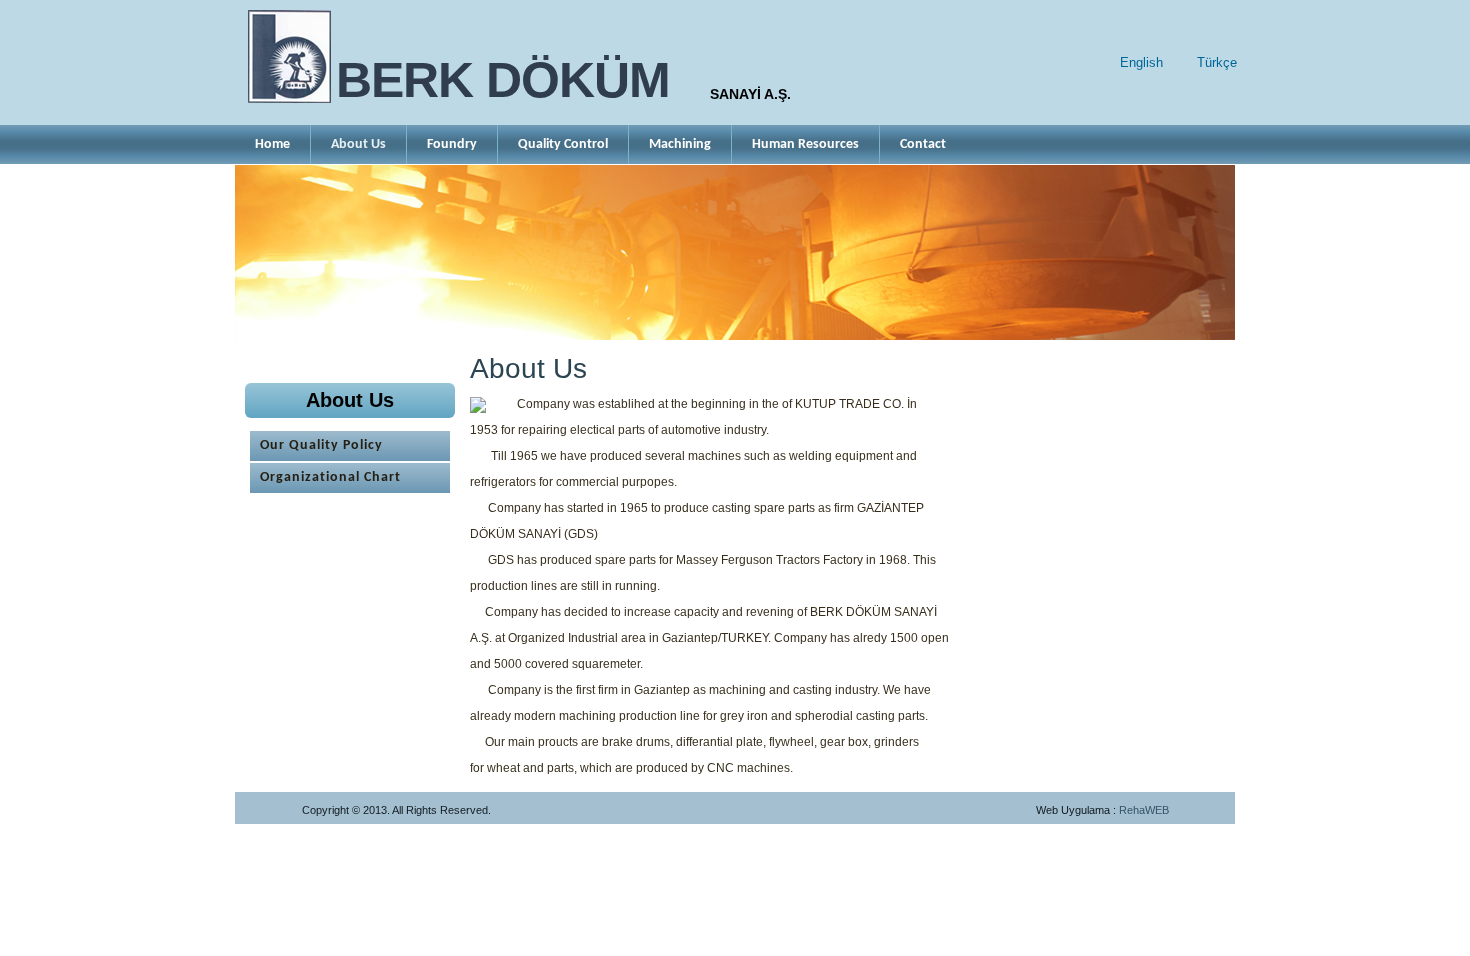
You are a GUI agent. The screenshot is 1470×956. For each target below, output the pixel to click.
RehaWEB (1144, 810)
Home (272, 144)
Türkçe (1217, 62)
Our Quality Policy (321, 445)
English (1141, 62)
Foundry (452, 144)
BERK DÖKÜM (503, 80)
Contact (923, 144)
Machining (680, 144)
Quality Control (563, 144)
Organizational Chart (330, 477)
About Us (358, 144)
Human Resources (805, 144)
